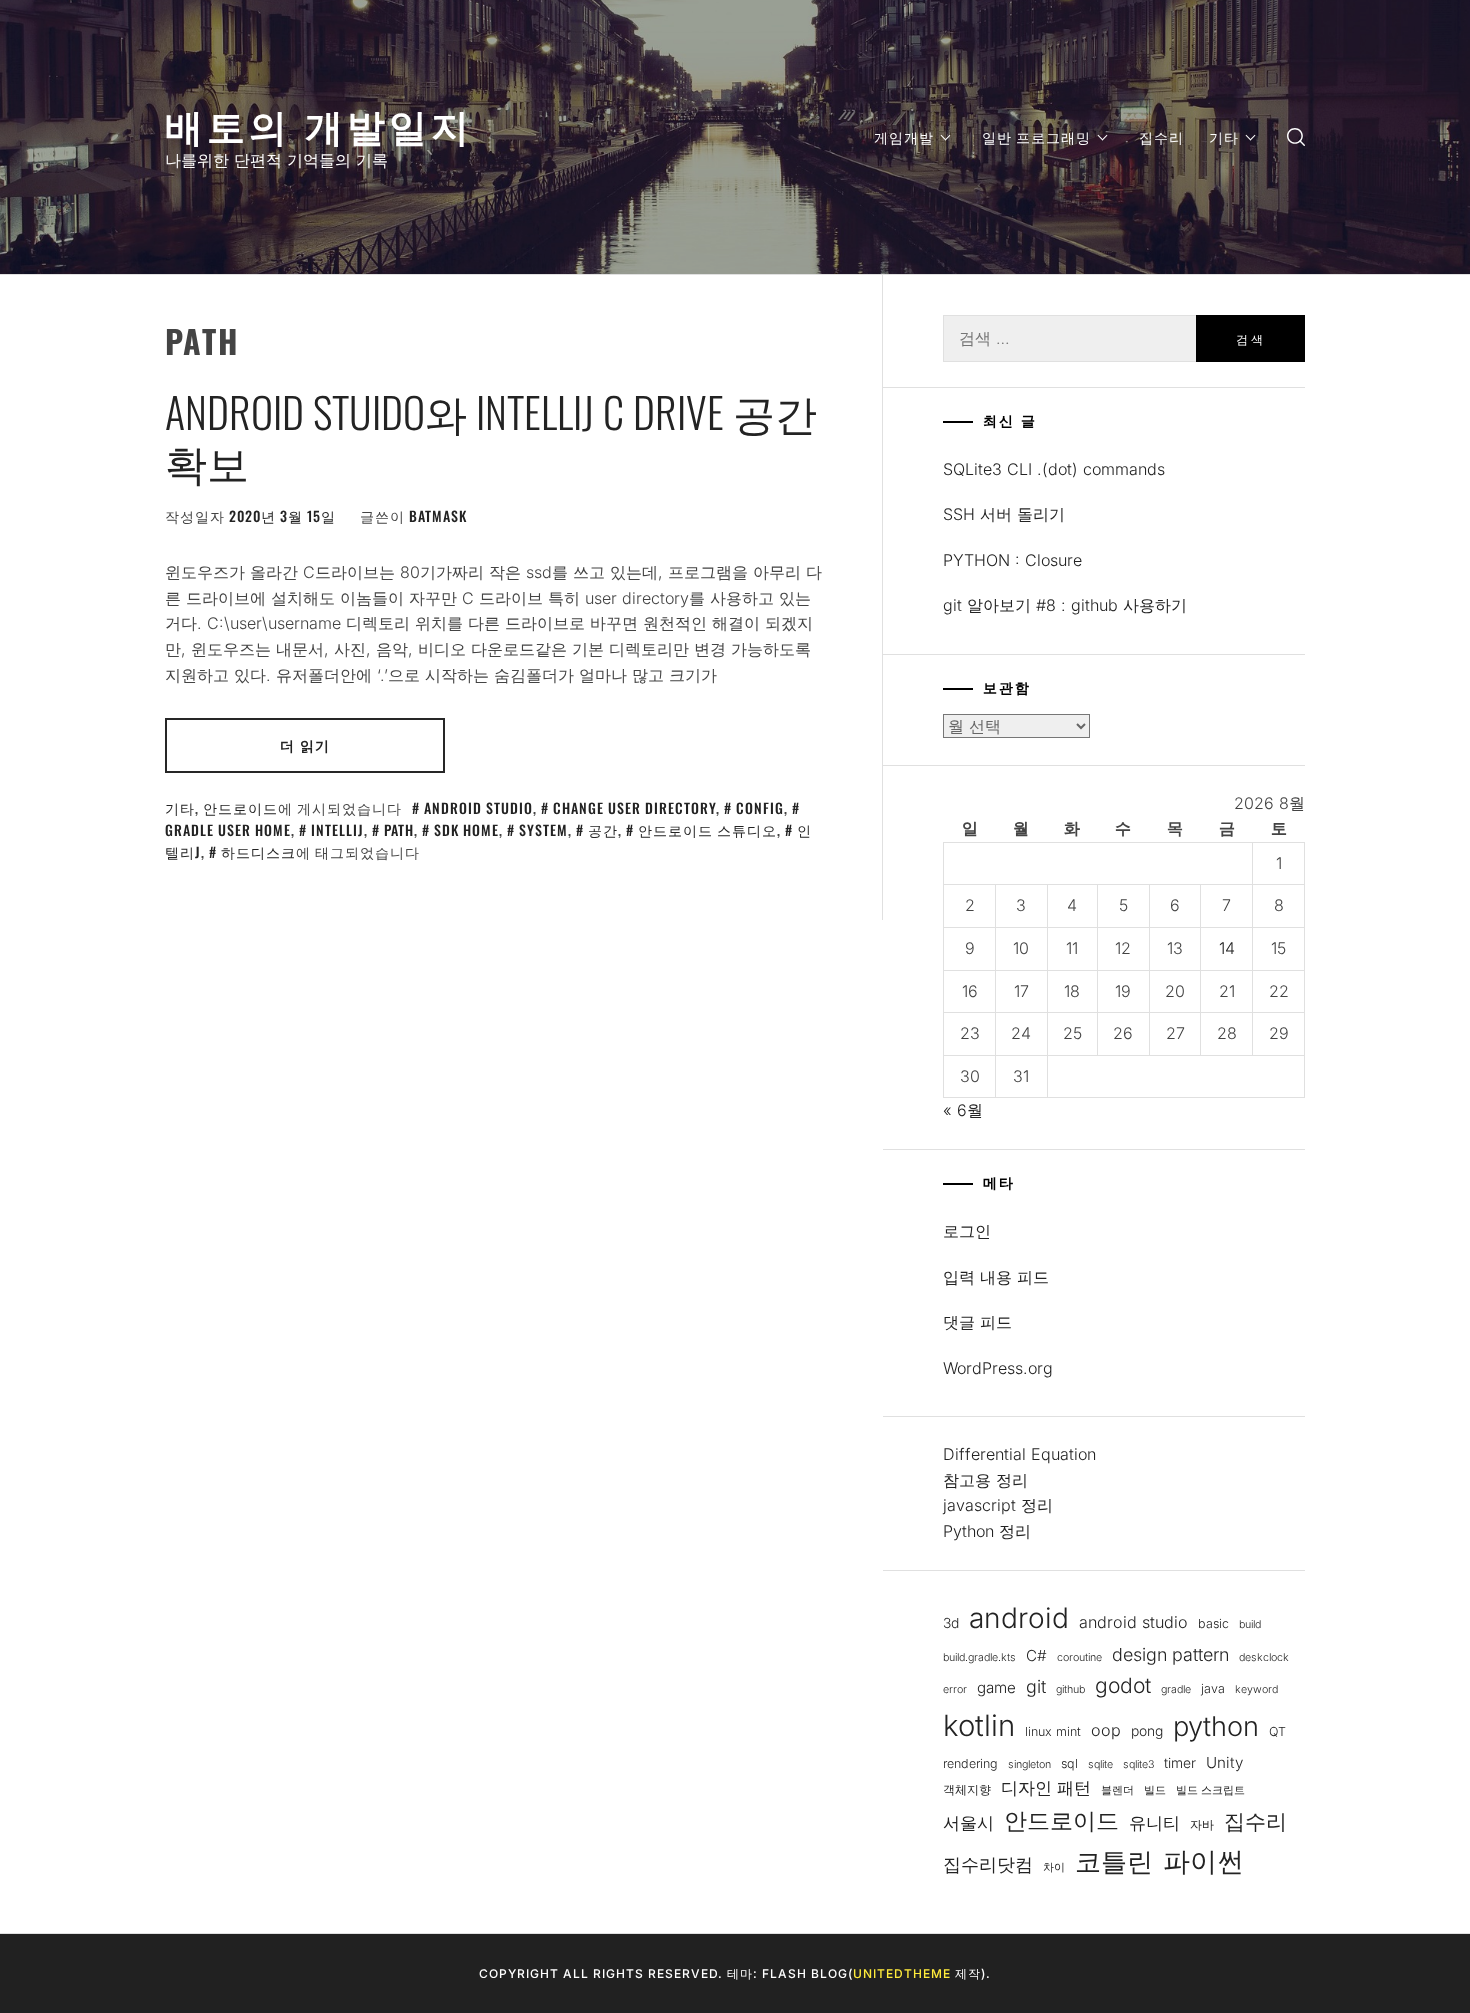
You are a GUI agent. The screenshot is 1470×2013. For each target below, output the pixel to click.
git (1036, 1686)
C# (1036, 1655)
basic (1213, 1623)
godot (1123, 1685)
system (543, 829)
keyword (1256, 1689)
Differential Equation (1019, 1454)
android (1019, 1618)
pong (1147, 1731)
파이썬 (1203, 1861)
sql (1069, 1763)
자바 (1202, 1824)
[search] (1296, 137)
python (1216, 1726)
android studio (478, 807)
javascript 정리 (998, 1505)
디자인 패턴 (1046, 1788)
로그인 (967, 1231)
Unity (1224, 1762)
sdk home (466, 829)
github (1070, 1689)
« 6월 (963, 1110)
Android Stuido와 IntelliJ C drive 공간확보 (491, 436)
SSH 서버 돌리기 (1004, 514)
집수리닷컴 (988, 1864)
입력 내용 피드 (996, 1277)
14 (1227, 948)
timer (1180, 1763)
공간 (603, 829)
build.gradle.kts (979, 1657)
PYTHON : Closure (1012, 560)
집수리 (1161, 136)
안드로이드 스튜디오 (707, 829)
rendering (970, 1763)
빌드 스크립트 (1210, 1790)
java (1213, 1688)
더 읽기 (305, 744)
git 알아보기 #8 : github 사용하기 (1065, 605)
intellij (337, 829)
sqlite (1100, 1764)
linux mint (1053, 1731)
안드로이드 (240, 807)
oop (1106, 1730)
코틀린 (1114, 1861)
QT (1277, 1731)
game (996, 1687)
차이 (1054, 1867)
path (399, 829)
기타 (1224, 136)
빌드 (1155, 1790)
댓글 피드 (977, 1322)
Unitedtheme (902, 1973)
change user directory (634, 807)
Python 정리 (987, 1531)
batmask (438, 515)
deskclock (1264, 1657)
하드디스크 (258, 851)
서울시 (968, 1823)
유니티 (1154, 1823)
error (955, 1689)
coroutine (1079, 1657)
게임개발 (904, 136)
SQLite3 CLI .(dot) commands (1054, 469)
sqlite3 (1138, 1764)
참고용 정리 (985, 1480)
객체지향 (967, 1789)
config (760, 807)
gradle (1176, 1689)
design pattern (1170, 1654)
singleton (1029, 1764)
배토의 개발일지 (319, 123)
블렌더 (1117, 1790)
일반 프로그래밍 (1036, 136)
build (1250, 1624)
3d (951, 1623)
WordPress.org (998, 1368)
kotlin (979, 1725)
